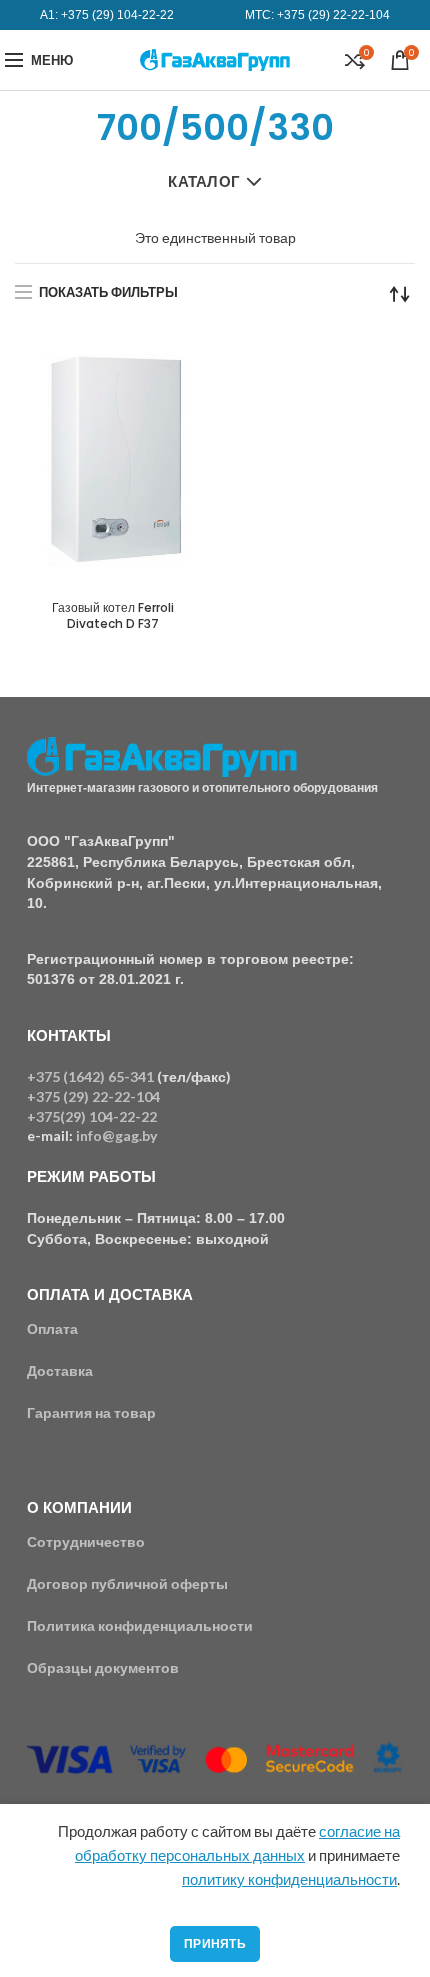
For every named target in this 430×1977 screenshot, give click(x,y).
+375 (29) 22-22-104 (333, 15)
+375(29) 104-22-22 (92, 1116)
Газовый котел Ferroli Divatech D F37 (113, 615)
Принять (215, 1943)
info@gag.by (116, 1135)
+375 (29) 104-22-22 (117, 15)
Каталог (204, 181)
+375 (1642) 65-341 (90, 1076)
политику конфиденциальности (289, 1879)
